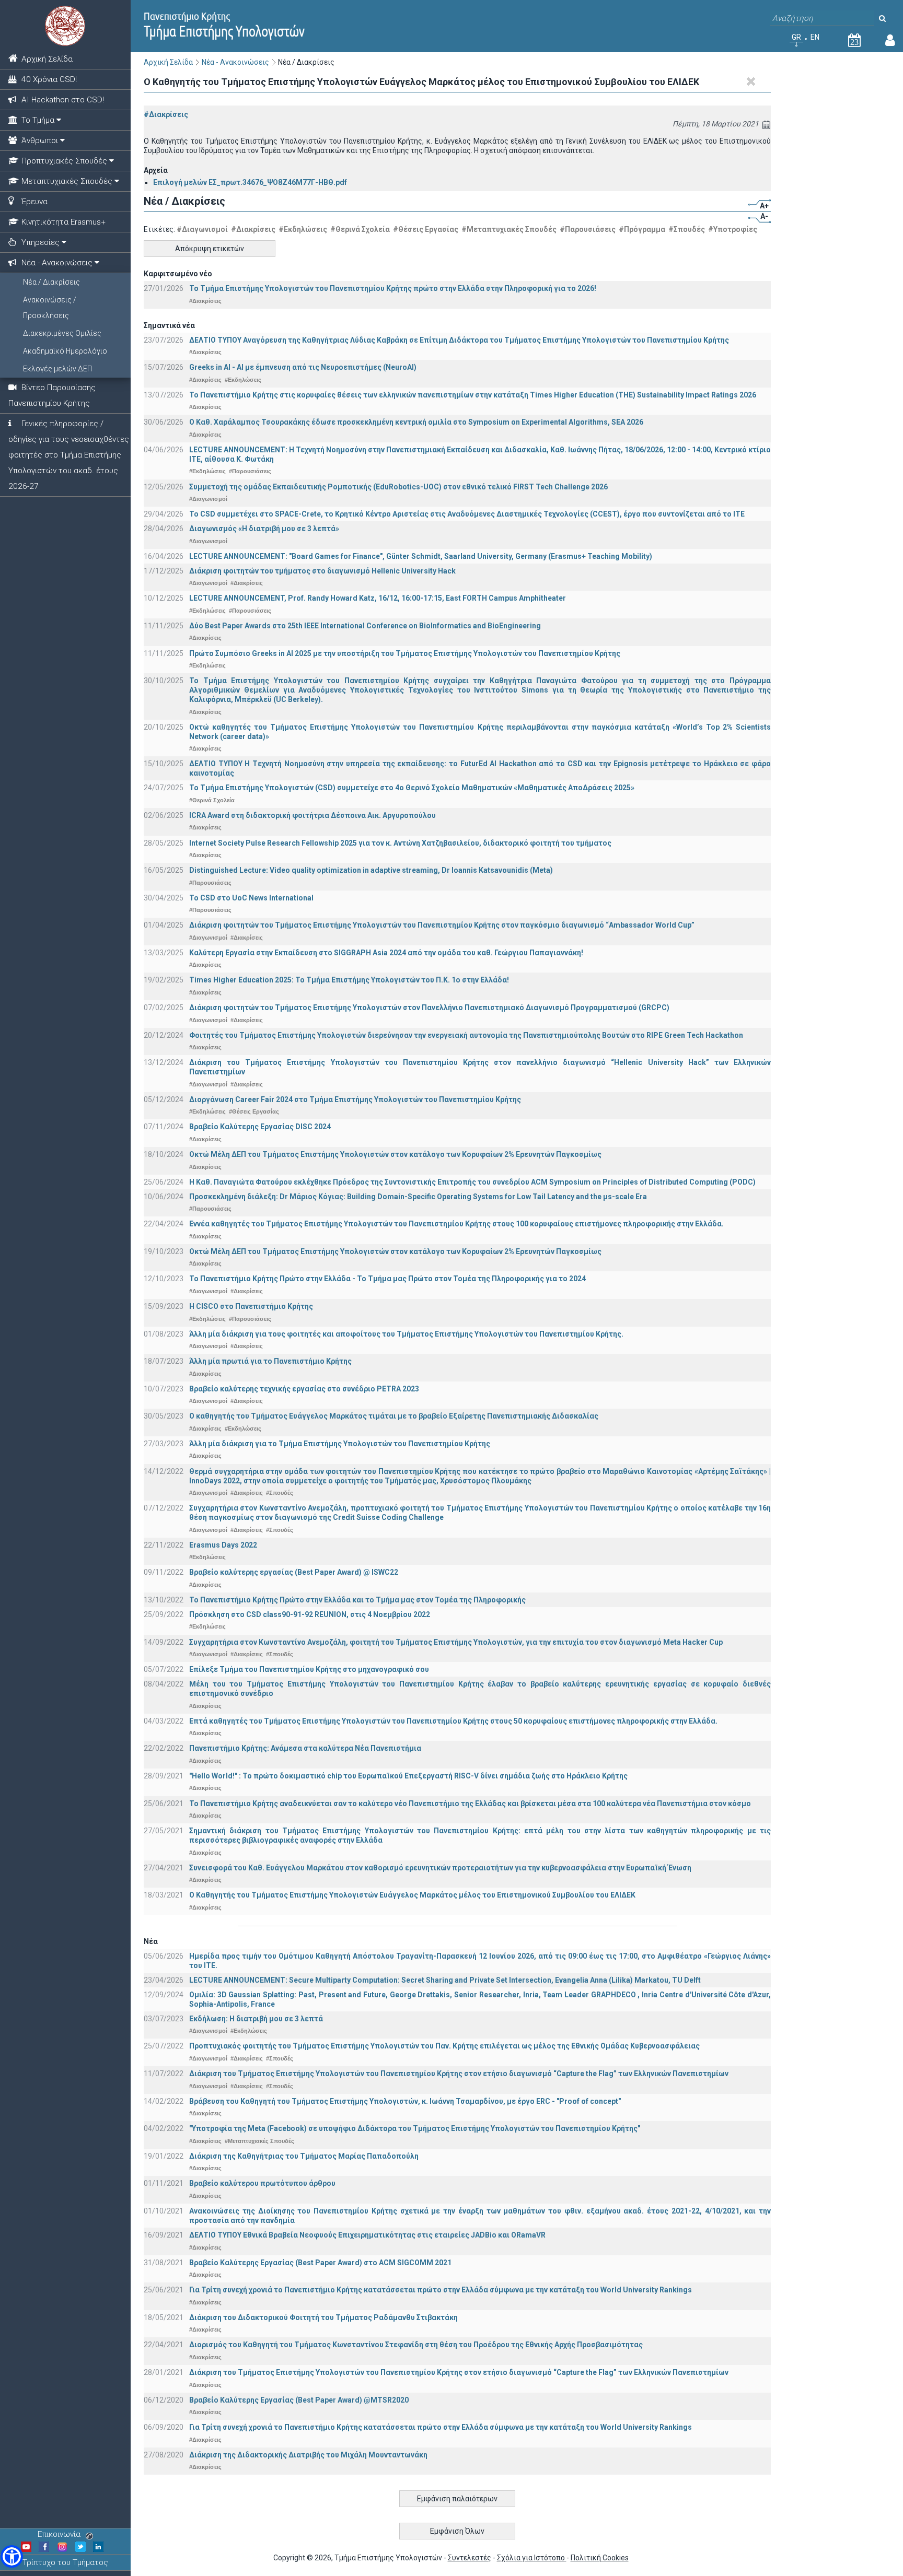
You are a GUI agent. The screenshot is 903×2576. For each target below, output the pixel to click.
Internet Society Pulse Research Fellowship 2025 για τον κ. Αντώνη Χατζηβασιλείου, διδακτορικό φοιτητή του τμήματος (400, 843)
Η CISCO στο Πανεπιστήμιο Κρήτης (251, 1306)
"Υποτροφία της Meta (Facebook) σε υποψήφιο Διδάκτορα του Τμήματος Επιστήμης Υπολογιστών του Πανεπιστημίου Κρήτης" (415, 2128)
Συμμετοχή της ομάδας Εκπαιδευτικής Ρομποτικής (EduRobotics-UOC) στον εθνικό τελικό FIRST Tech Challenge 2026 (398, 487)
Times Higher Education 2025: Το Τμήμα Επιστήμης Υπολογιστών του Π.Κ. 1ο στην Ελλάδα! (349, 980)
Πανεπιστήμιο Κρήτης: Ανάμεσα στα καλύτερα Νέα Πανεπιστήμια (305, 1748)
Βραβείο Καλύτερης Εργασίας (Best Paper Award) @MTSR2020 (299, 2400)
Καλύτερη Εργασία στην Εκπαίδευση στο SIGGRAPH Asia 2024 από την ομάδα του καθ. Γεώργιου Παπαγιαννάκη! (386, 953)
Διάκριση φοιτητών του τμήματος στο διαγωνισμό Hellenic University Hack (322, 571)
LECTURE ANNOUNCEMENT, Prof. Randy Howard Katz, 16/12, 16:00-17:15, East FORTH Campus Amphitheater (378, 598)
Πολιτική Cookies (600, 2558)
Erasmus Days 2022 (223, 1545)
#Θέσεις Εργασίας (426, 229)
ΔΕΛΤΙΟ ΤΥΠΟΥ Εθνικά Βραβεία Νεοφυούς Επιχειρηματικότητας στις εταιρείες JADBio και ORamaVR (367, 2235)
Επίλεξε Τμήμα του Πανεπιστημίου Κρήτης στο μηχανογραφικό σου (309, 1669)
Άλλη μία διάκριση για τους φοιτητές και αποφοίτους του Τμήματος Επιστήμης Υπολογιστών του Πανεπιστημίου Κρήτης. (406, 1334)
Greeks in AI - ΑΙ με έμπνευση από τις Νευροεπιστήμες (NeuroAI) (303, 367)
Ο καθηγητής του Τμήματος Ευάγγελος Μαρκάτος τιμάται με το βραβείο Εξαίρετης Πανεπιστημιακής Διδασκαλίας (394, 1416)
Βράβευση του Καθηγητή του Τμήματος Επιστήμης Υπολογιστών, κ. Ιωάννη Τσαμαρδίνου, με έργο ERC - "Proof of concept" (405, 2101)
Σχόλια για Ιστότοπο (532, 2558)
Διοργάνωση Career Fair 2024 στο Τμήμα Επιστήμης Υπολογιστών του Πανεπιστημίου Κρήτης (355, 1099)
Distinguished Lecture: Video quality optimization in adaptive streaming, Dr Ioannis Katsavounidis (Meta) (371, 870)
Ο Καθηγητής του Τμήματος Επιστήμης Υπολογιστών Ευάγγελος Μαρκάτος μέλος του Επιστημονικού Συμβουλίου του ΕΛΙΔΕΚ (412, 1895)
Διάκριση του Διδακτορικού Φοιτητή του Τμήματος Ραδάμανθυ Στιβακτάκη (323, 2317)
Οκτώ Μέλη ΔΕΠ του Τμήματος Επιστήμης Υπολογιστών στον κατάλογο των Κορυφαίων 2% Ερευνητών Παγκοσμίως (395, 1154)
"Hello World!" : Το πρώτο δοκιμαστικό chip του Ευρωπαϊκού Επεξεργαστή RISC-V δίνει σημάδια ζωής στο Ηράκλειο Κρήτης (408, 1776)
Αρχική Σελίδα (168, 62)
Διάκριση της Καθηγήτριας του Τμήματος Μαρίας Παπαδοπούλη (304, 2156)
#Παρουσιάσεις (588, 229)
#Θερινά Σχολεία (360, 229)
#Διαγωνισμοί (202, 229)
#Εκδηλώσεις (303, 229)
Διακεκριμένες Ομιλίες (62, 333)
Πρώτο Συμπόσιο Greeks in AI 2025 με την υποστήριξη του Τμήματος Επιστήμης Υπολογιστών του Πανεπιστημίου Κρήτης (405, 653)
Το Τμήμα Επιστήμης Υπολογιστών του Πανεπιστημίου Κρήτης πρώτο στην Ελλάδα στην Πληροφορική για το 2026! (393, 288)
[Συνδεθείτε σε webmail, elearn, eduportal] (890, 42)
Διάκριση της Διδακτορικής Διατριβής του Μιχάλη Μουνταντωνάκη (308, 2455)
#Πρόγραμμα (642, 229)
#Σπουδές (687, 229)
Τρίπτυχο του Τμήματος (65, 2562)
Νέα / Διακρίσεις (51, 282)
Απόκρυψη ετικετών (210, 249)
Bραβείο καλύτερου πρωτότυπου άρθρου (262, 2183)
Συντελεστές (470, 2558)
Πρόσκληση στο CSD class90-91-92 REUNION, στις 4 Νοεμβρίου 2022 (310, 1614)
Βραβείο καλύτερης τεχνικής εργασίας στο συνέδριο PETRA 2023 (304, 1389)
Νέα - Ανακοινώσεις (235, 62)
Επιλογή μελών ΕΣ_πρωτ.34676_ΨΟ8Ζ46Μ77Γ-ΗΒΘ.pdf (250, 182)
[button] (12, 2556)
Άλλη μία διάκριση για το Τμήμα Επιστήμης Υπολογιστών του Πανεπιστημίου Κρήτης (340, 1444)
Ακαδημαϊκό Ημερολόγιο (65, 351)
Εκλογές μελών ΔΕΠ (57, 369)
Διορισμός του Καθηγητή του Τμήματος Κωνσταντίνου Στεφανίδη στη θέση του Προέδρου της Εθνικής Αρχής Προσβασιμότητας (416, 2345)
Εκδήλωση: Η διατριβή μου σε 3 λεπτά (256, 2019)
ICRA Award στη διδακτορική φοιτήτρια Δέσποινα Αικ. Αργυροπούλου (312, 815)
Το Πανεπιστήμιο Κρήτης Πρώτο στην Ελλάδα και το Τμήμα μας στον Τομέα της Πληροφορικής (357, 1600)
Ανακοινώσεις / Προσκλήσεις (50, 308)
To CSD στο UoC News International (251, 898)
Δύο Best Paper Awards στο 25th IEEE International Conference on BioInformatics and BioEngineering (365, 626)
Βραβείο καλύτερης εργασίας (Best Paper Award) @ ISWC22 (294, 1572)
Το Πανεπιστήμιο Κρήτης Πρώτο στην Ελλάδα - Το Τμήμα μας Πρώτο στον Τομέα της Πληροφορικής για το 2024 (387, 1279)
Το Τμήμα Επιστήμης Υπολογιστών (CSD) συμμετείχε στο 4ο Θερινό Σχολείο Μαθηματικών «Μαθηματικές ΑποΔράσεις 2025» (412, 788)
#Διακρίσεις (166, 114)
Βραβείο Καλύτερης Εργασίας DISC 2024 (260, 1127)
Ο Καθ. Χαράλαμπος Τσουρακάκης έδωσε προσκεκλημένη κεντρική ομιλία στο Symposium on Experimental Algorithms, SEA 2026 (416, 422)
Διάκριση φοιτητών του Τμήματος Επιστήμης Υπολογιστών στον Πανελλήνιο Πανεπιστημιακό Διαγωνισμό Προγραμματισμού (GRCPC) (429, 1008)
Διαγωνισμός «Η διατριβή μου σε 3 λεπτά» (264, 529)
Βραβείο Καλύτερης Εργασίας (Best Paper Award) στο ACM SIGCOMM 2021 (320, 2263)
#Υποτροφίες (733, 229)
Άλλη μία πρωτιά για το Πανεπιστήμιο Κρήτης (270, 1361)
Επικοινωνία (59, 2534)
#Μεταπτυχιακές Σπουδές (509, 229)
